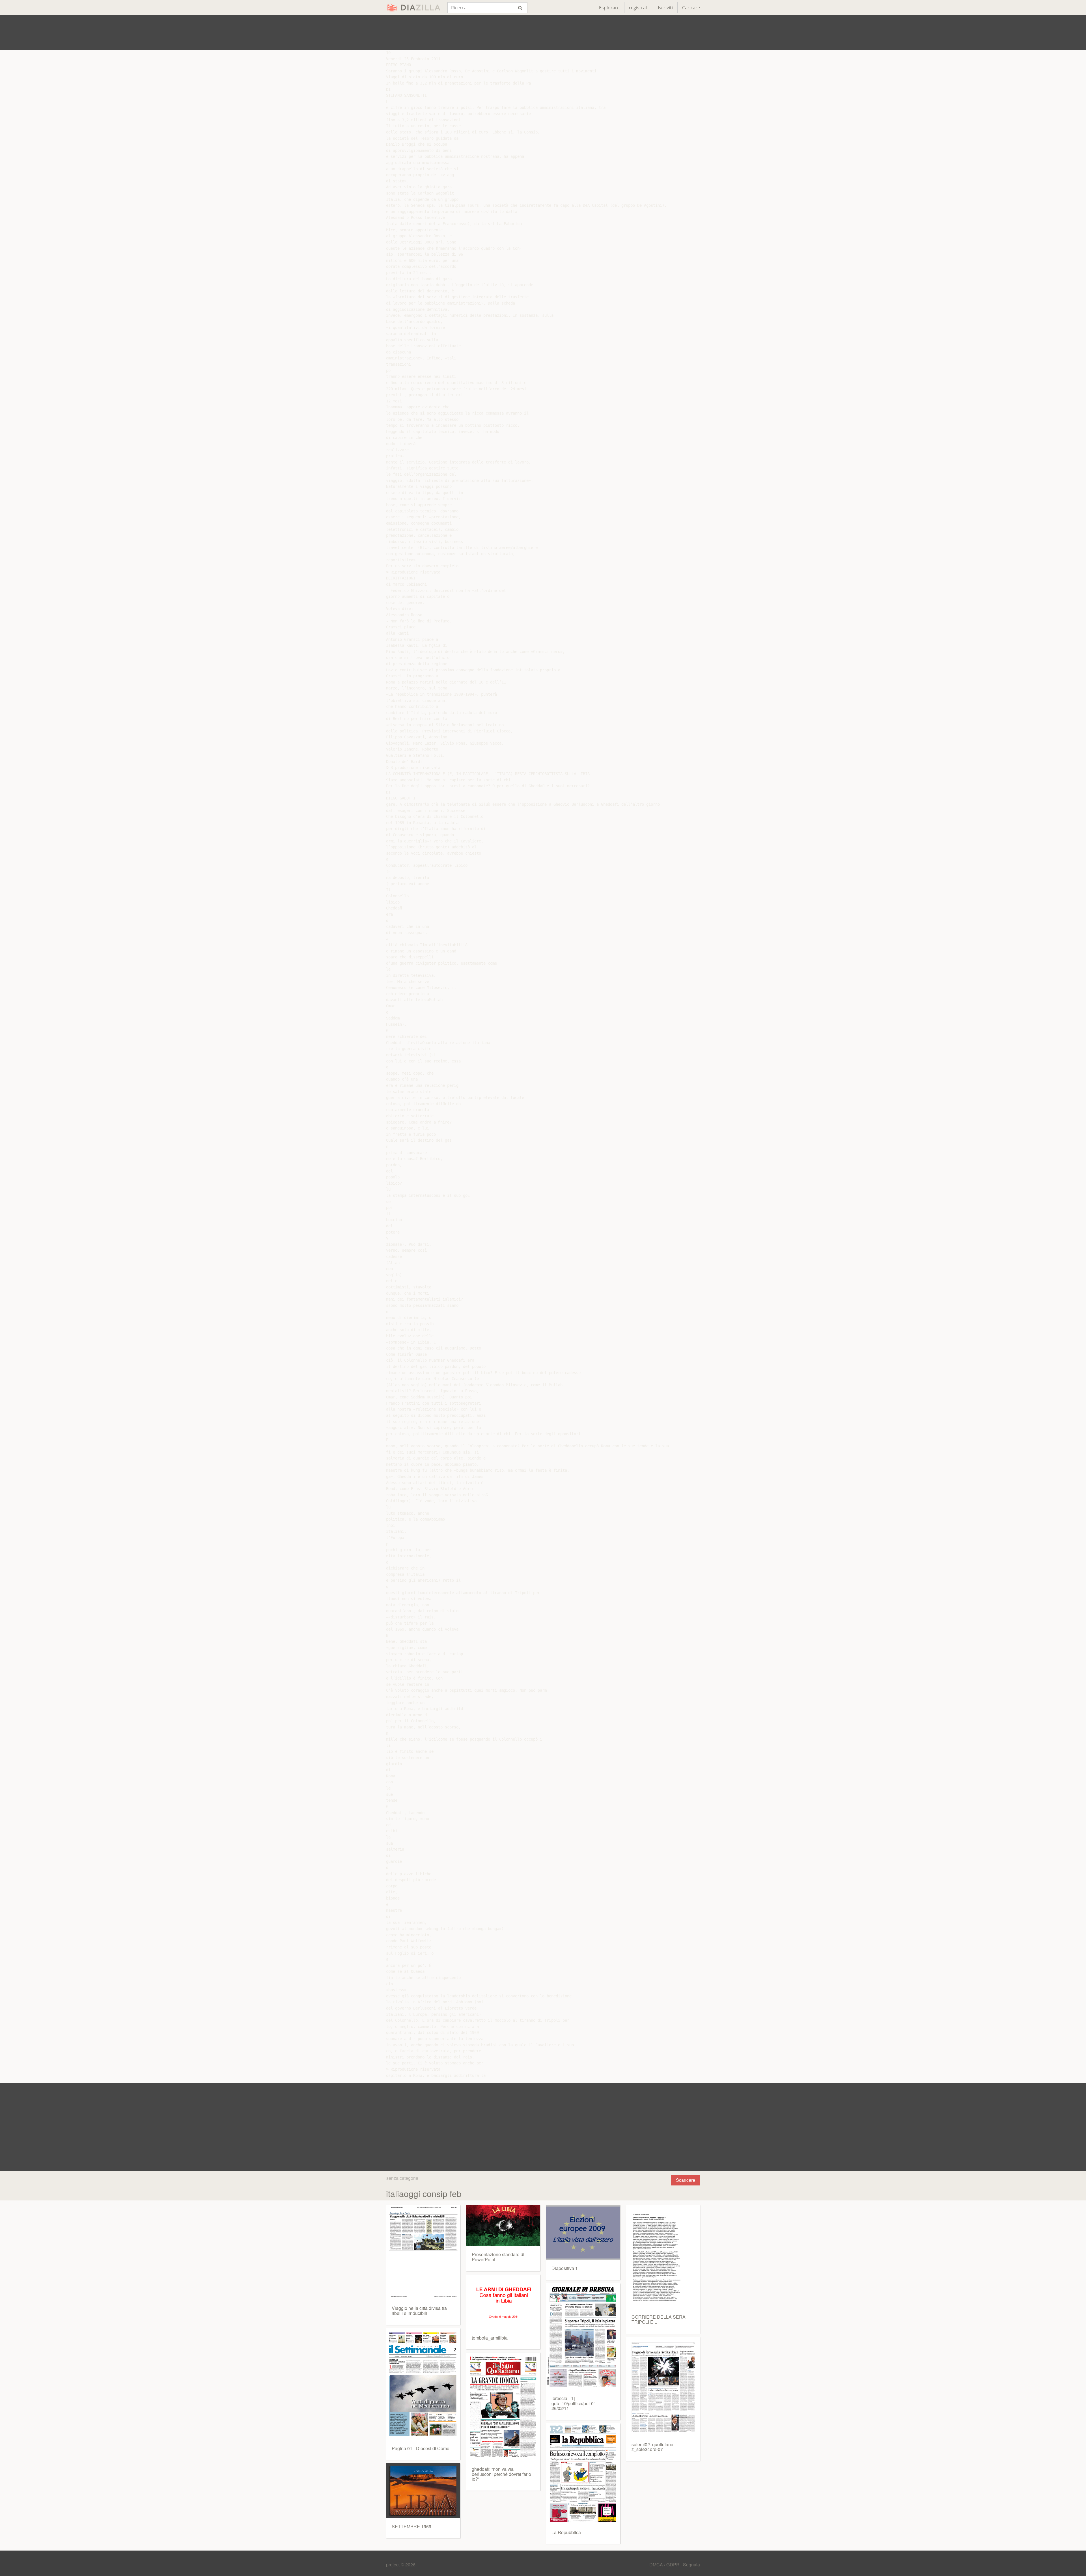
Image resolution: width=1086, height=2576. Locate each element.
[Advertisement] (543, 33)
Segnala (691, 2565)
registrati (639, 8)
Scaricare (686, 2180)
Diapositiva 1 (565, 2268)
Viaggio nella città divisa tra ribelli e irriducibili (419, 2311)
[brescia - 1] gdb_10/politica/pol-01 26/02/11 (574, 2403)
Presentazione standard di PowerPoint (498, 2257)
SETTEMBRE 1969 (411, 2526)
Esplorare (609, 8)
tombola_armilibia (490, 2338)
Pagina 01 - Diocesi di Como (421, 2448)
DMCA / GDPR (665, 2565)
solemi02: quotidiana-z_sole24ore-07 (653, 2447)
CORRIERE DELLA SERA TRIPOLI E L (659, 2319)
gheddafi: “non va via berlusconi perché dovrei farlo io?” (501, 2474)
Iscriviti (665, 8)
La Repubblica (566, 2532)
